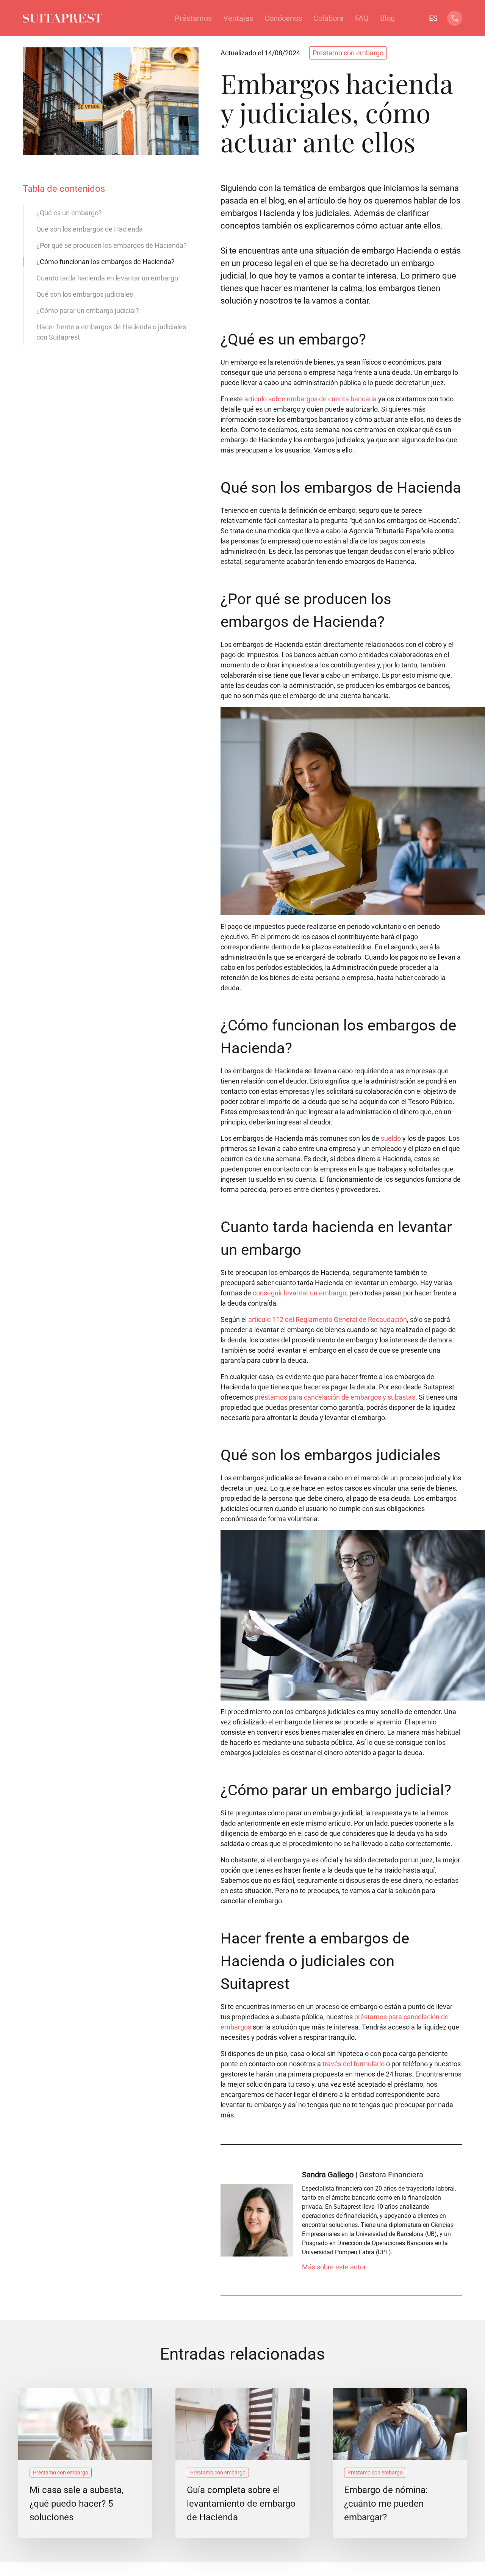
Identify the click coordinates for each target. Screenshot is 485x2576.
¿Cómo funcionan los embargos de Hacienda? (106, 262)
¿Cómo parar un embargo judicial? (88, 311)
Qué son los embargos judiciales (85, 294)
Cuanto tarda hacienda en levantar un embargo (107, 278)
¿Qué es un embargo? (69, 213)
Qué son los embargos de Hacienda (90, 229)
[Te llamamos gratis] (455, 22)
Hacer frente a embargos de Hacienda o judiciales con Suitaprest (111, 332)
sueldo (391, 1138)
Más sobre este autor (334, 2267)
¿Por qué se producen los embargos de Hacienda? (112, 245)
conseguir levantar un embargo (300, 1293)
